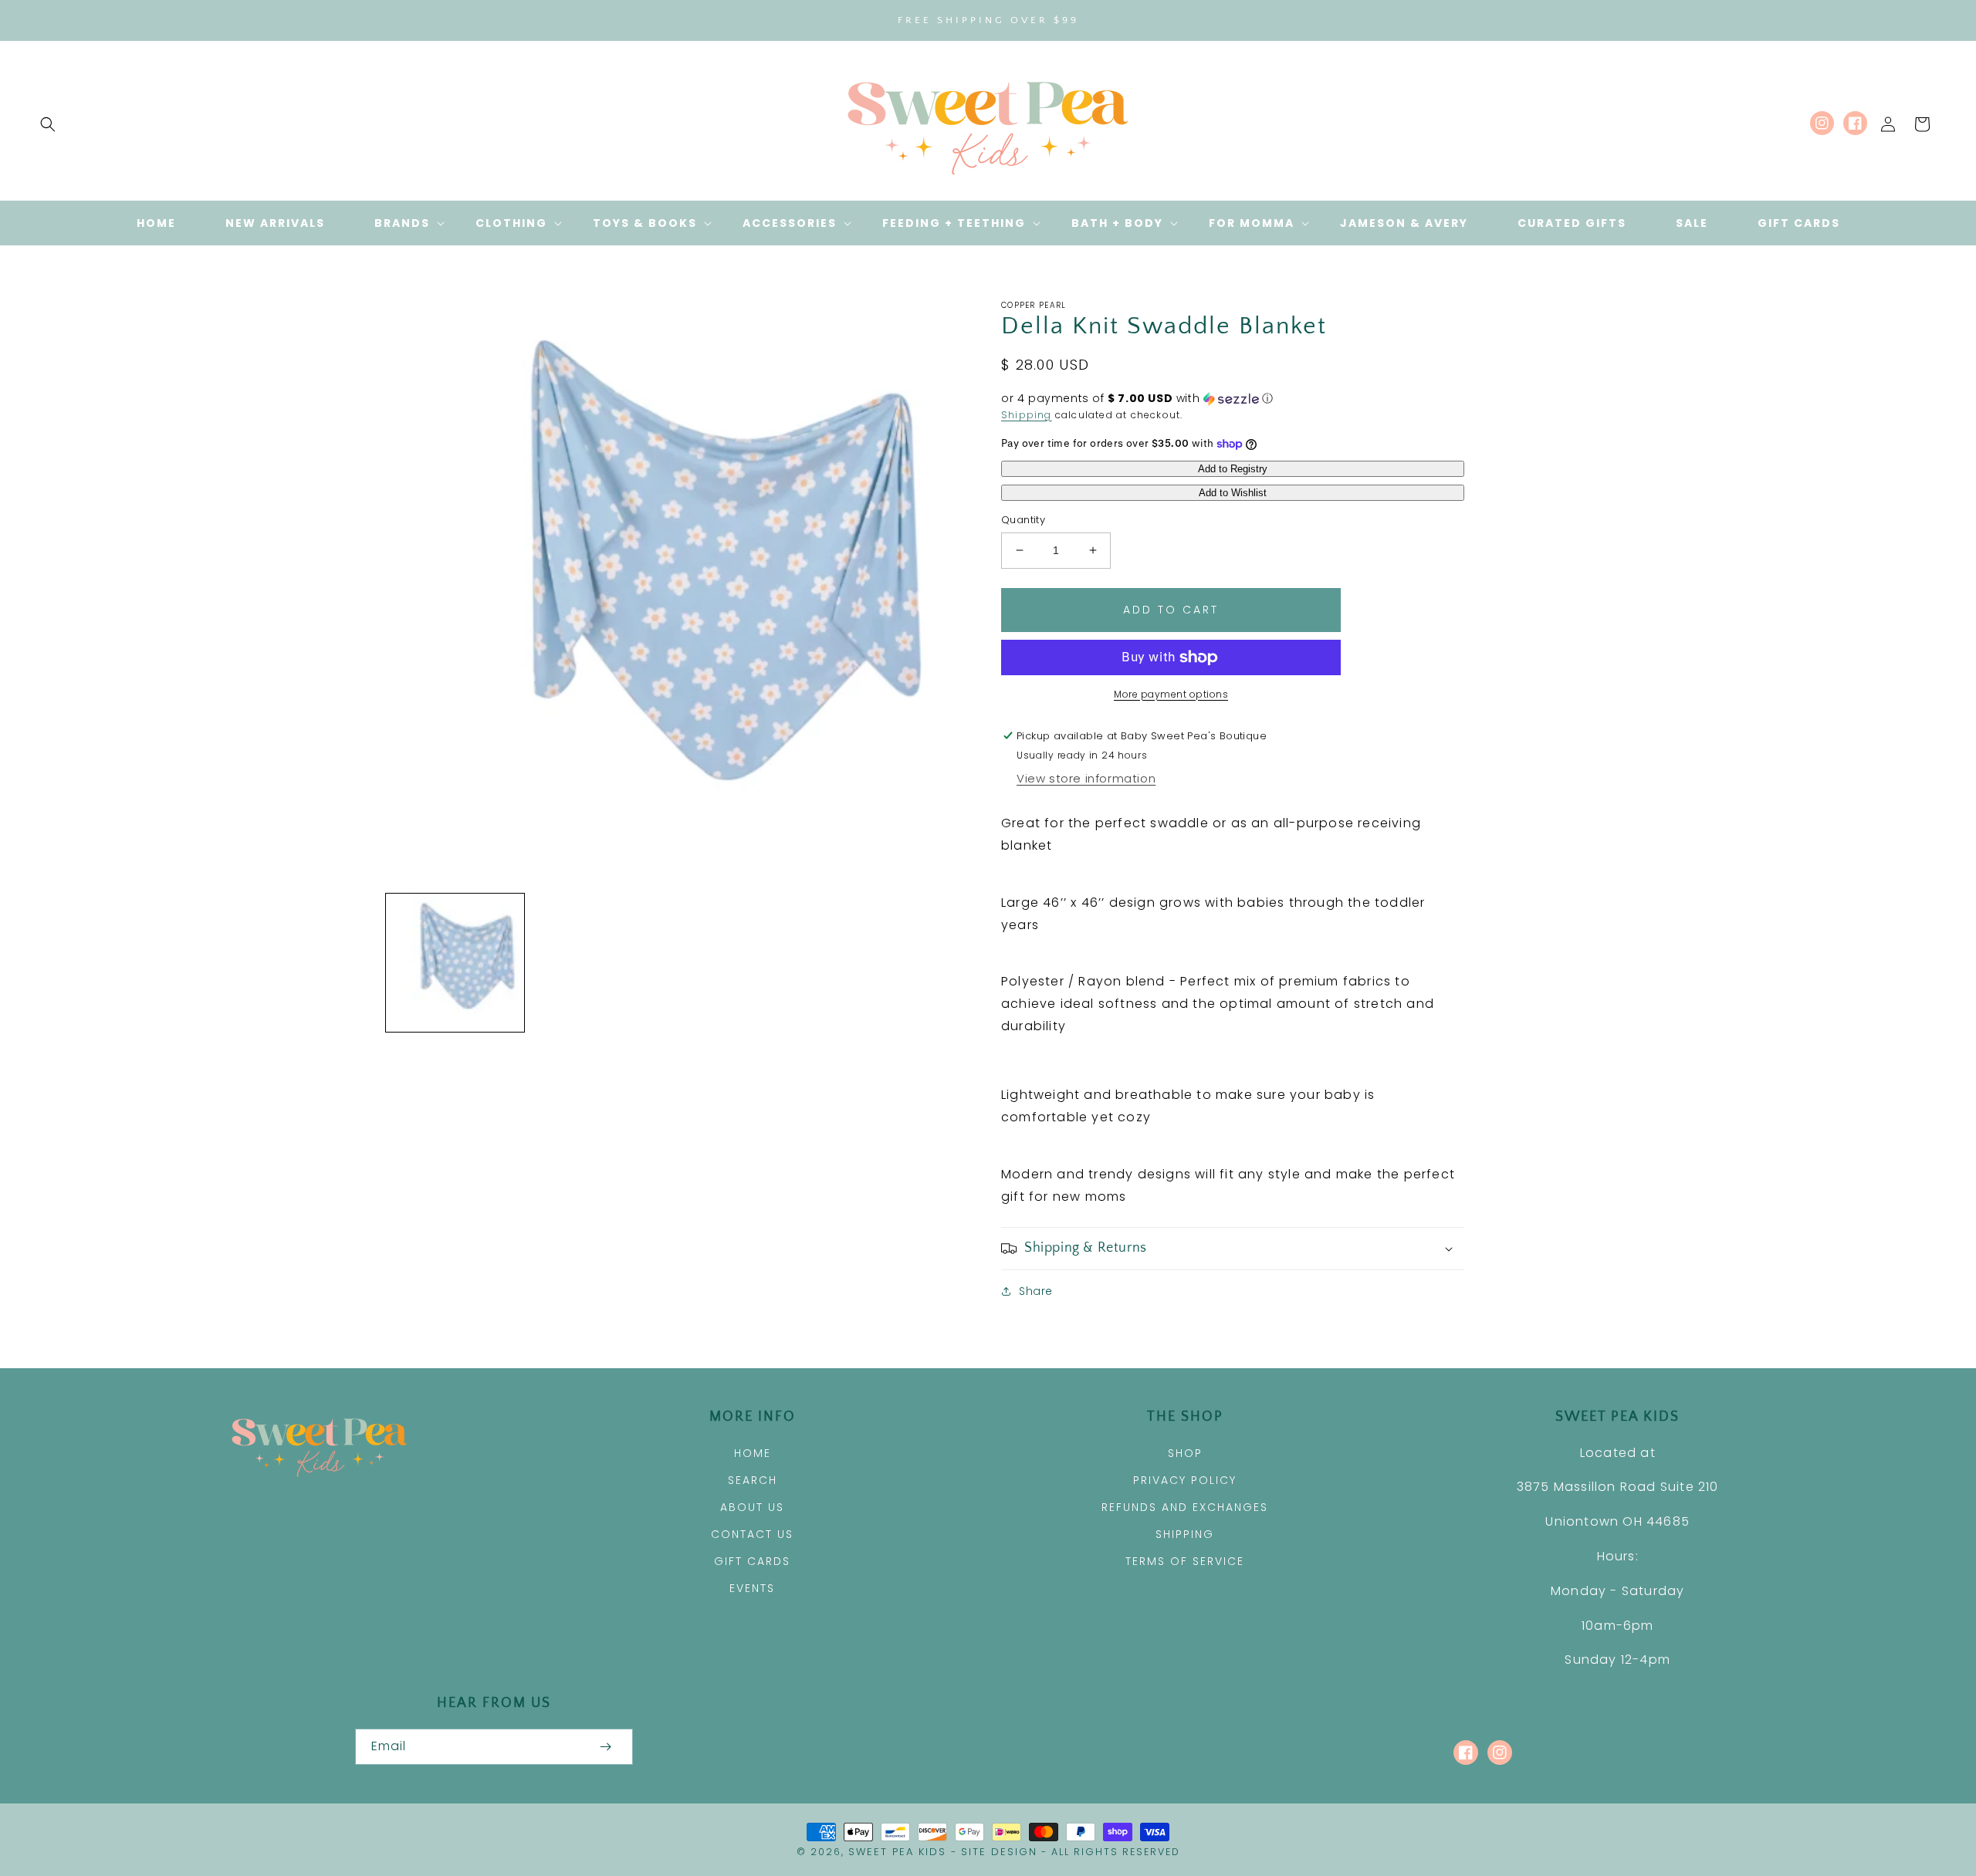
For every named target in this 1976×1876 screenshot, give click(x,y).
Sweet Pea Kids (897, 1852)
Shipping (1027, 415)
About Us (752, 1507)
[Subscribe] (605, 1747)
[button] (48, 124)
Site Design (999, 1852)
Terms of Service (1185, 1561)
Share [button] (1036, 1291)
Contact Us (752, 1534)
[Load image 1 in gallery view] (455, 963)
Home (753, 1453)
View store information (1086, 778)
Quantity (1023, 520)
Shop (1185, 1453)
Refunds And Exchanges (1185, 1507)
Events (752, 1588)
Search (753, 1480)
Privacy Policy (1185, 1480)
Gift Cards (752, 1561)
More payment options (1171, 694)
